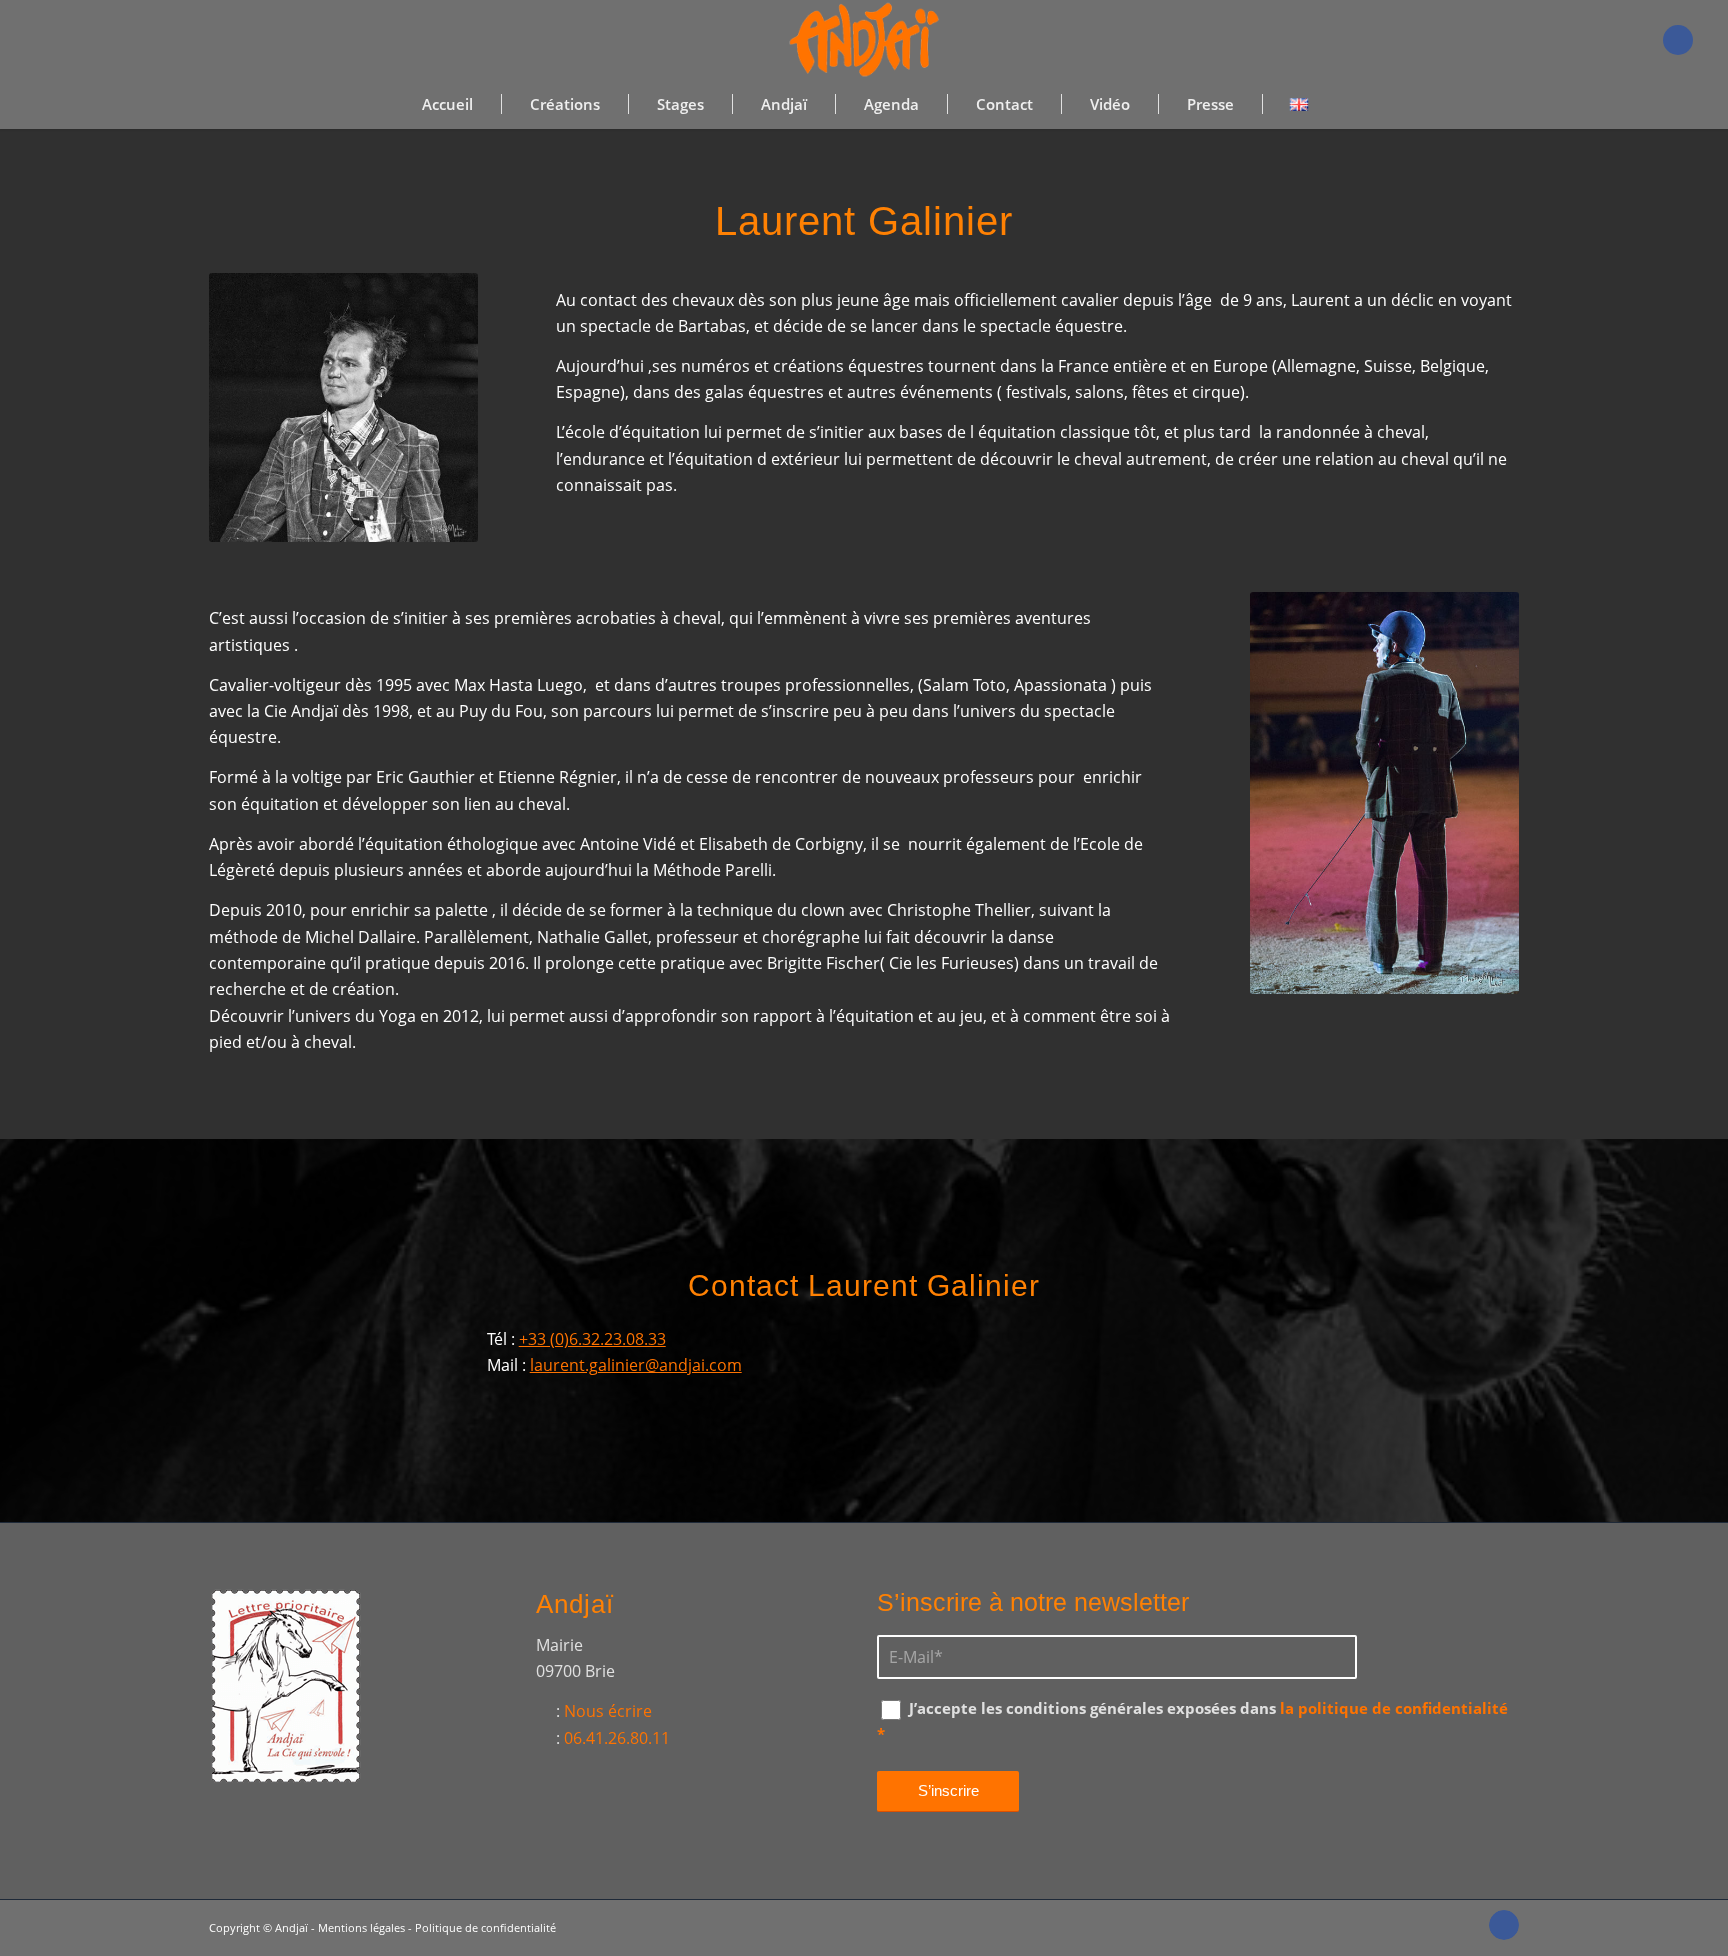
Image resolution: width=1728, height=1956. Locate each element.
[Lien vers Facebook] (1678, 40)
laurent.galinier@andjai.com (636, 1365)
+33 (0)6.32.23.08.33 (592, 1339)
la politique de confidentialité (1394, 1708)
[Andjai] (864, 39)
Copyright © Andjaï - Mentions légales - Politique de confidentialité (382, 1927)
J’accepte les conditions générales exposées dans (1192, 1721)
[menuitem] (447, 104)
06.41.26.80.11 (617, 1738)
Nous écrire (608, 1711)
